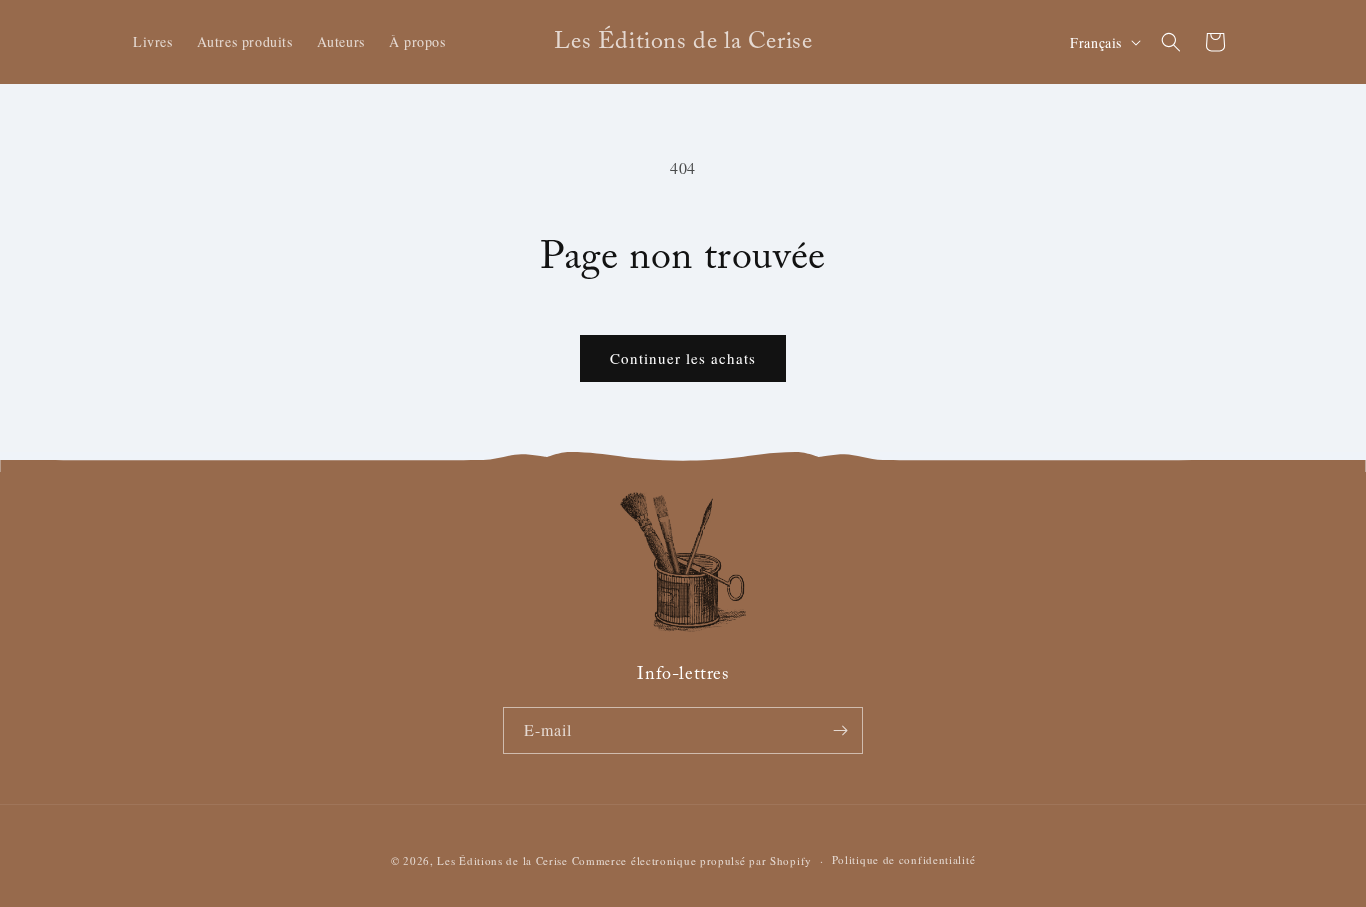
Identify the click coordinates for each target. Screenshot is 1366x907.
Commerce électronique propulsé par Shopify (692, 860)
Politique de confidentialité (904, 859)
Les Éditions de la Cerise (502, 860)
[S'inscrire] (840, 730)
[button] (1171, 42)
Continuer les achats (683, 358)
